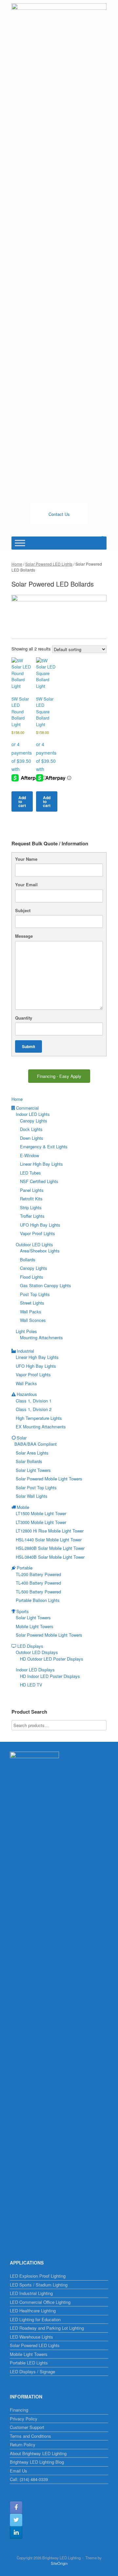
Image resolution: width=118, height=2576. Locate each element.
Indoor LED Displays (35, 1670)
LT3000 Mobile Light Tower (41, 1522)
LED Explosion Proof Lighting (38, 2276)
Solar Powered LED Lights (49, 564)
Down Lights (32, 1138)
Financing (19, 2410)
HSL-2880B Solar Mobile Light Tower (50, 1548)
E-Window (29, 1155)
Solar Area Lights (32, 1453)
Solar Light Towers (33, 1470)
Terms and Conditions (30, 2436)
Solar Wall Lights (32, 1496)
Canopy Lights (34, 1121)
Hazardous (27, 1394)
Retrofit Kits (31, 1199)
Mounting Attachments (41, 1337)
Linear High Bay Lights (41, 1164)
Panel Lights (32, 1190)
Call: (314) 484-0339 (29, 2479)
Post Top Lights (35, 1294)
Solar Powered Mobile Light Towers (49, 1479)
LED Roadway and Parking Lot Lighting (47, 2328)
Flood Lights (32, 1277)
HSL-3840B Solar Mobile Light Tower (50, 1557)
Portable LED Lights (29, 2363)
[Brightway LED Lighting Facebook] (16, 2508)
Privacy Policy (24, 2419)
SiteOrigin (59, 2563)
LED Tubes (30, 1173)
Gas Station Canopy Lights (46, 1285)
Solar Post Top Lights (36, 1487)
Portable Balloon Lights (38, 1600)
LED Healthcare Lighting (33, 2311)
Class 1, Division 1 (34, 1401)
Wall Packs (31, 1312)
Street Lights (32, 1303)
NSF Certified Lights (39, 1181)
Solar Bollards (29, 1461)
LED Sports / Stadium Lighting (39, 2285)
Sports (23, 1611)
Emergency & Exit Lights (44, 1147)
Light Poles (26, 1331)
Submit (29, 1046)
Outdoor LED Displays (37, 1652)
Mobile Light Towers (35, 1626)
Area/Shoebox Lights (40, 1251)
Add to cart (22, 801)
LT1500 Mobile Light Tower (41, 1513)
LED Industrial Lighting (31, 2293)
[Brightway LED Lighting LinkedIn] (16, 2532)
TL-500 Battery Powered (38, 1592)
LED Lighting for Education (35, 2319)
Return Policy (23, 2444)
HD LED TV (31, 1685)
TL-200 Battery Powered (38, 1574)
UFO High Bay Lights (40, 1225)
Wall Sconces (33, 1320)
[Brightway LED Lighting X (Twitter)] (16, 2520)
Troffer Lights (32, 1216)
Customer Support (27, 2427)
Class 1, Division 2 (34, 1409)
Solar (22, 1438)
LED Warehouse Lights (31, 2337)
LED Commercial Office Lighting (40, 2302)
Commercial (27, 1108)
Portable (25, 1568)
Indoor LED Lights (33, 1114)
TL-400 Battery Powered (38, 1583)
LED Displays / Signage (32, 2371)
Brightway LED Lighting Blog (37, 2462)
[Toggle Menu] (20, 543)
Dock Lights (31, 1129)
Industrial (25, 1351)
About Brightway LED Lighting (38, 2453)
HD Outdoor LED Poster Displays (52, 1659)
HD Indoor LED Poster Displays (50, 1676)
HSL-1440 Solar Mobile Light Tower (49, 1540)
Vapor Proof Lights (38, 1233)
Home (17, 564)
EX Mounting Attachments (41, 1427)
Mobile (23, 1507)
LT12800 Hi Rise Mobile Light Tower (50, 1531)
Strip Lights (31, 1207)
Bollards (28, 1260)
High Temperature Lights (39, 1418)
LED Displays (30, 1646)
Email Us (19, 2471)
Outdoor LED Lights (34, 1244)
